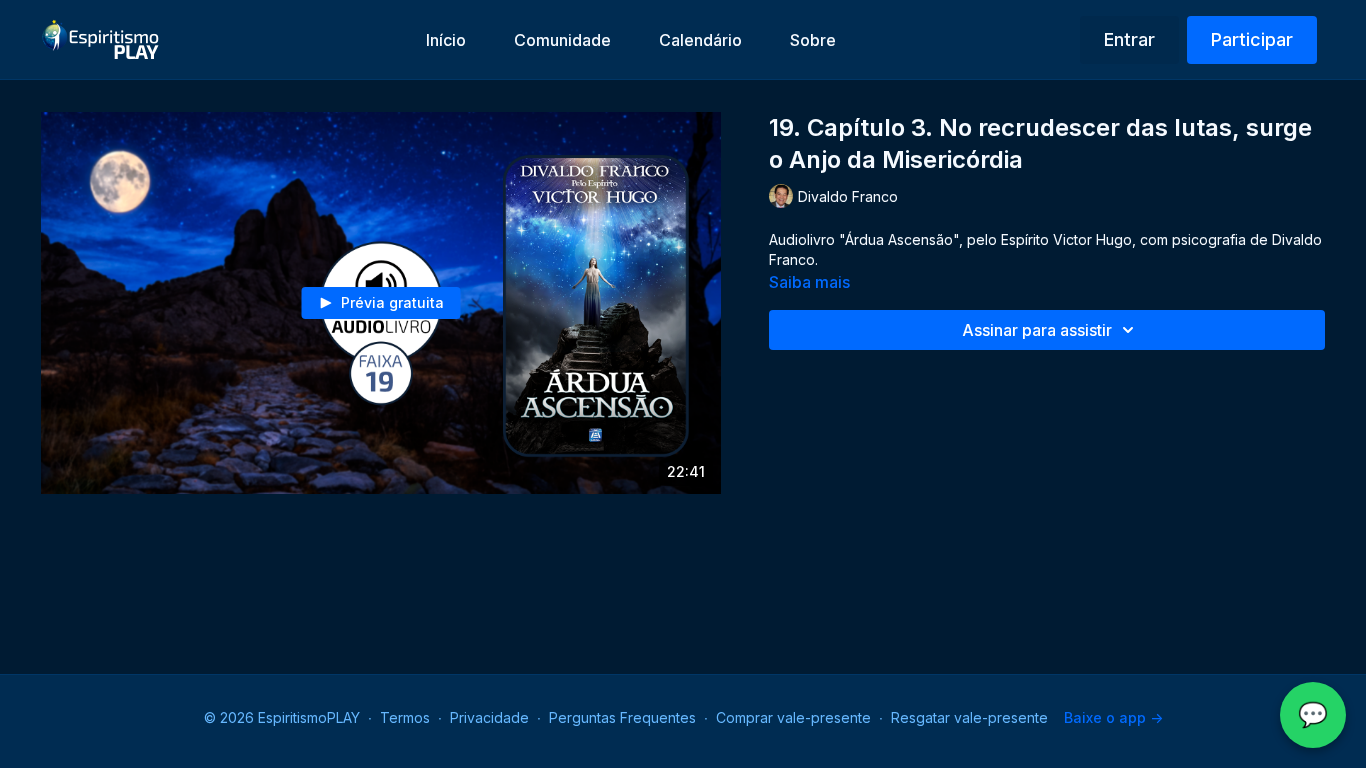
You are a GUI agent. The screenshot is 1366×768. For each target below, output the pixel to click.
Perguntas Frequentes (622, 717)
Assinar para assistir (1037, 330)
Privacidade (489, 717)
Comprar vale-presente (793, 717)
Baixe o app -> (1113, 717)
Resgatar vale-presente (969, 717)
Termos (405, 717)
